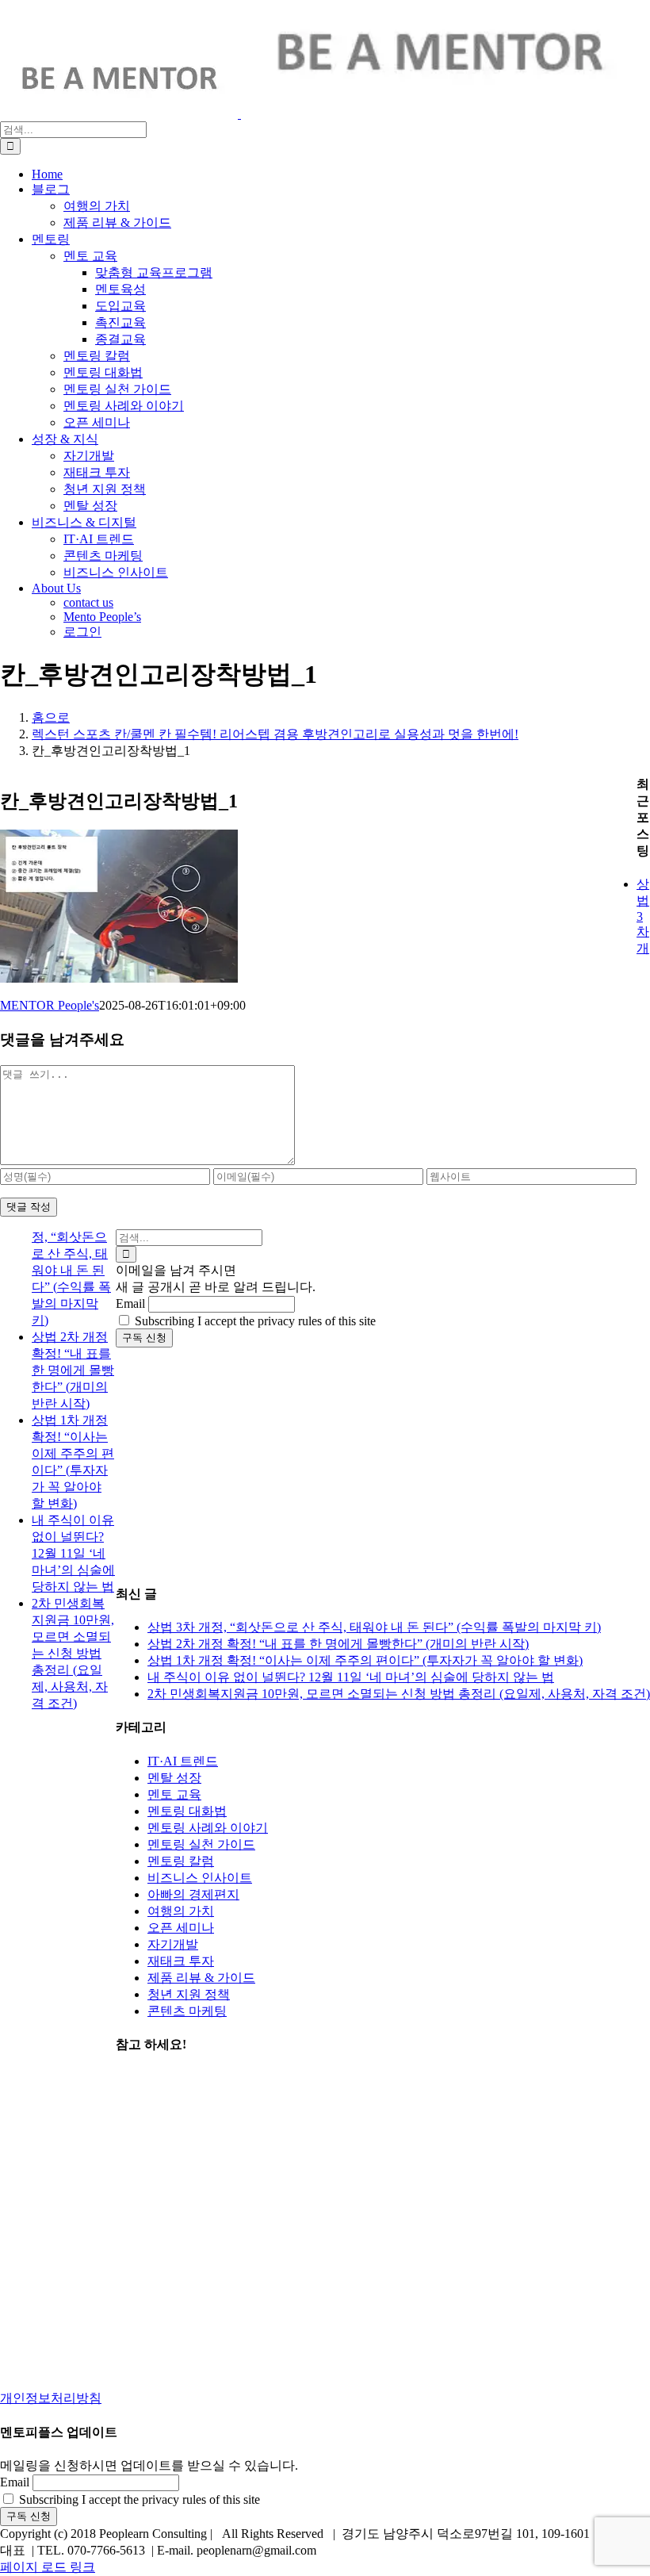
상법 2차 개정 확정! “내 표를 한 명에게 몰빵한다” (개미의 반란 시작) (338, 1644)
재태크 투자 (181, 1961)
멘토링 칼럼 (181, 1861)
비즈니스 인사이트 (200, 1878)
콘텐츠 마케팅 (187, 2011)
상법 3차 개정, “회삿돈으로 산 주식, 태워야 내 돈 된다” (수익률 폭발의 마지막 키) (374, 1627)
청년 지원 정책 (189, 1994)
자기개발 (173, 1944)
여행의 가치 (181, 1911)
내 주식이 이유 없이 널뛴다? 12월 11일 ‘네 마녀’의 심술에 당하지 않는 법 (351, 1677)
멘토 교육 (174, 1794)
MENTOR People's (50, 1005)
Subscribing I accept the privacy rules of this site (254, 1321)
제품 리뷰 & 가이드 (201, 1978)
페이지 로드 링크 (48, 2567)
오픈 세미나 (181, 1928)
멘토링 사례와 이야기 (208, 1828)
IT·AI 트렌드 (183, 1761)
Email (130, 1303)
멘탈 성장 (174, 1778)
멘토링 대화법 (187, 1811)
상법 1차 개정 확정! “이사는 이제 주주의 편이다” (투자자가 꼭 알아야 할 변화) (365, 1660)
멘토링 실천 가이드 (201, 1844)
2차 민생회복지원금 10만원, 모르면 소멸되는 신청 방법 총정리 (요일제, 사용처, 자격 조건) (399, 1694)
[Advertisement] (383, 1459)
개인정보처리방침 (51, 2398)
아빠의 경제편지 (193, 1894)
